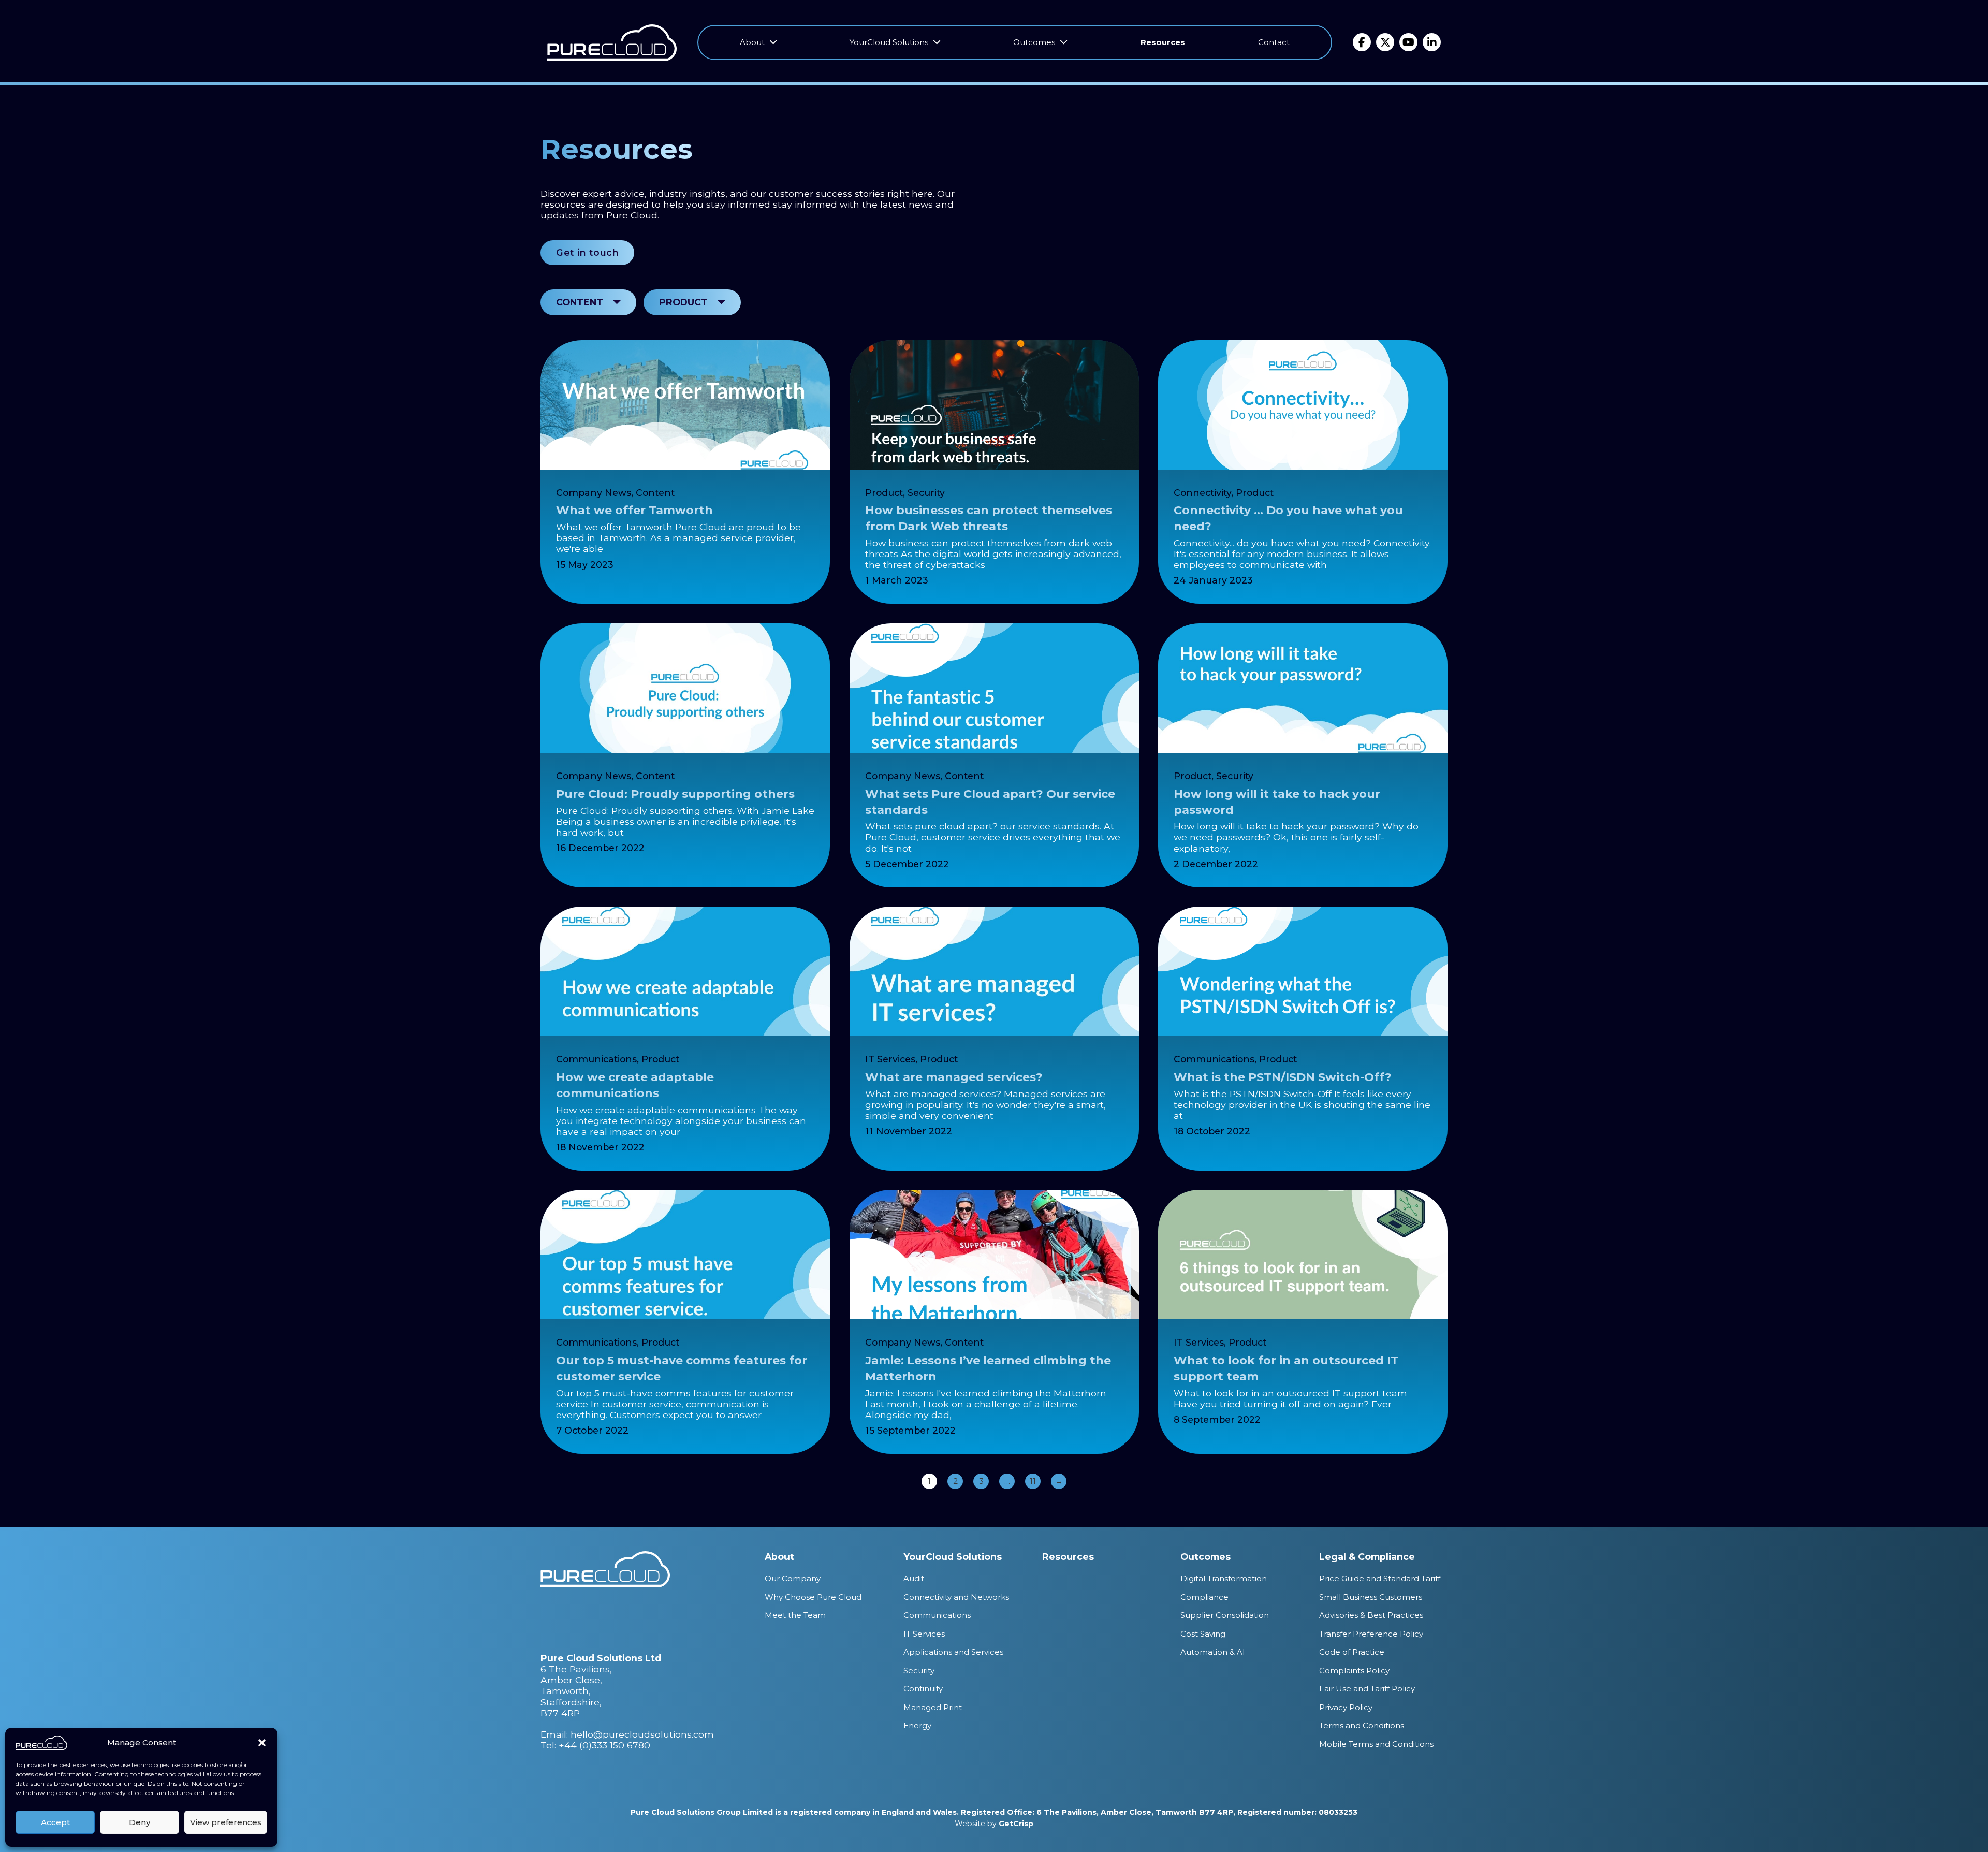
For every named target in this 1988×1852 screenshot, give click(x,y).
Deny (140, 1822)
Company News (594, 493)
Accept (55, 1822)
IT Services (890, 1059)
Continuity (923, 1689)
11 (1033, 1481)
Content (655, 493)
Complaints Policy (1354, 1671)
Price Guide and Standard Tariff (1380, 1578)
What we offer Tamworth (634, 510)
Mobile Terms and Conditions (1376, 1744)
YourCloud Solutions (889, 42)
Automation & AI (1213, 1652)
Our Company (793, 1578)
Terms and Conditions (1362, 1725)
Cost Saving (1203, 1634)
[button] (262, 1743)
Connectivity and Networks (956, 1597)
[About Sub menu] (773, 42)
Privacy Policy (1346, 1707)
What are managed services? (954, 1077)
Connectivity (1202, 493)
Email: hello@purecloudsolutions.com (627, 1734)
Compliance (1204, 1597)
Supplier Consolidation (1225, 1615)
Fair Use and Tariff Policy (1367, 1689)
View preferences (226, 1822)
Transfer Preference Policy (1371, 1634)
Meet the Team (795, 1615)
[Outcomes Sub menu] (1064, 42)
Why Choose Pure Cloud (813, 1597)
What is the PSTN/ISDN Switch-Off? (1283, 1077)
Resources (1163, 42)
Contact (1274, 42)
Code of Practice (1352, 1652)
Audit (914, 1578)
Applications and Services (953, 1652)
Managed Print (933, 1707)
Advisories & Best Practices (1371, 1615)
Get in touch (587, 252)
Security (926, 493)
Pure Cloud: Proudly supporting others (675, 794)
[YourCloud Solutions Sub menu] (937, 42)
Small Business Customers (1371, 1597)
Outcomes (1034, 42)
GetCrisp (1016, 1824)
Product (884, 493)
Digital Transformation (1224, 1578)
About (752, 42)
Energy (917, 1725)
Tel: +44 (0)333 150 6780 (595, 1745)
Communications (596, 1059)
